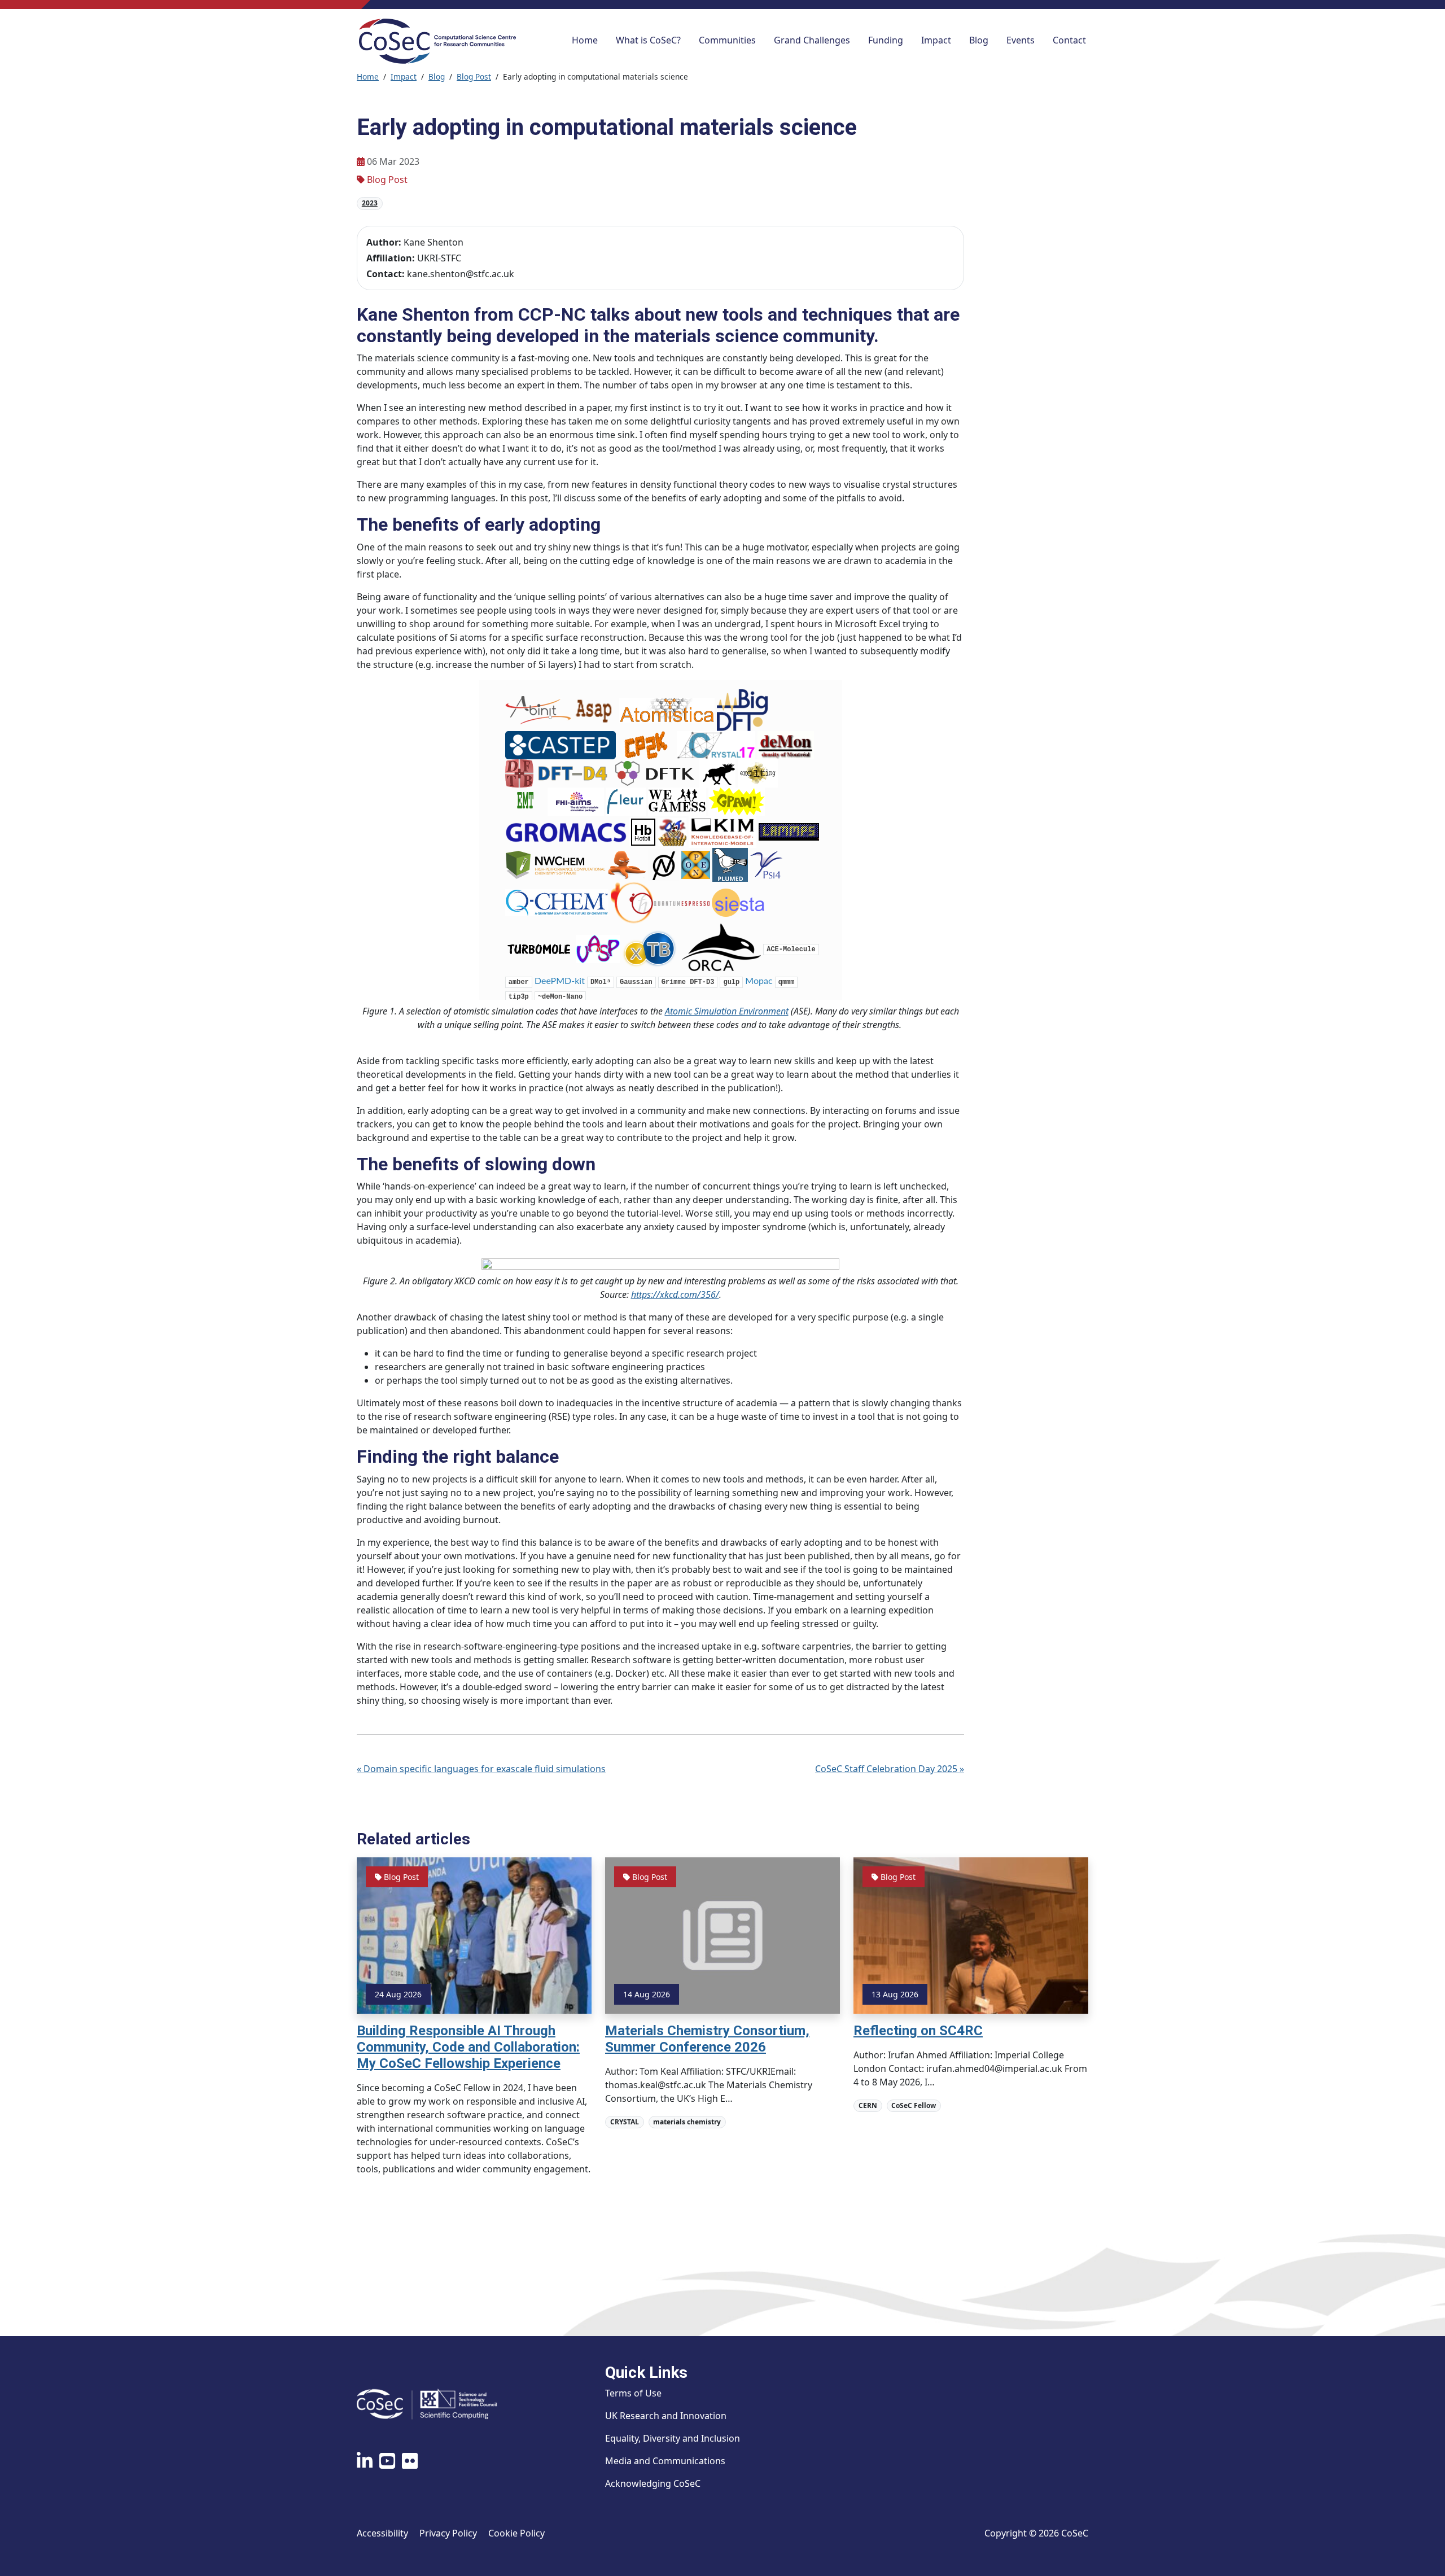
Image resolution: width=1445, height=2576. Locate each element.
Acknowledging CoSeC (653, 2483)
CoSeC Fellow (914, 2105)
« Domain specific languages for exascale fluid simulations (481, 1769)
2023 (370, 203)
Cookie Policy (516, 2533)
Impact (936, 40)
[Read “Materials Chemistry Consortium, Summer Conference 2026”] (722, 1935)
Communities (727, 40)
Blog (979, 40)
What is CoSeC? (648, 40)
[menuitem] (585, 41)
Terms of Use (633, 2393)
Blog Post (474, 76)
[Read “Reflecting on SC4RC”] (971, 1935)
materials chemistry (687, 2122)
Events (1021, 40)
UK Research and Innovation (666, 2416)
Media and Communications (665, 2461)
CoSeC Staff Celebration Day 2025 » (890, 1769)
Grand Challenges (812, 40)
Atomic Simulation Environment (727, 1011)
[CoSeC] (437, 41)
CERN (868, 2105)
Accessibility (382, 2533)
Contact (1069, 40)
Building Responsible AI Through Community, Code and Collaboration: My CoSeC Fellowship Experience (468, 2047)
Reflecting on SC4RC (918, 2031)
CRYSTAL (625, 2122)
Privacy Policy (448, 2533)
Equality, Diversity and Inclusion (673, 2438)
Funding (886, 40)
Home (585, 40)
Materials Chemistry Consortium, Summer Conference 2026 (707, 2039)
